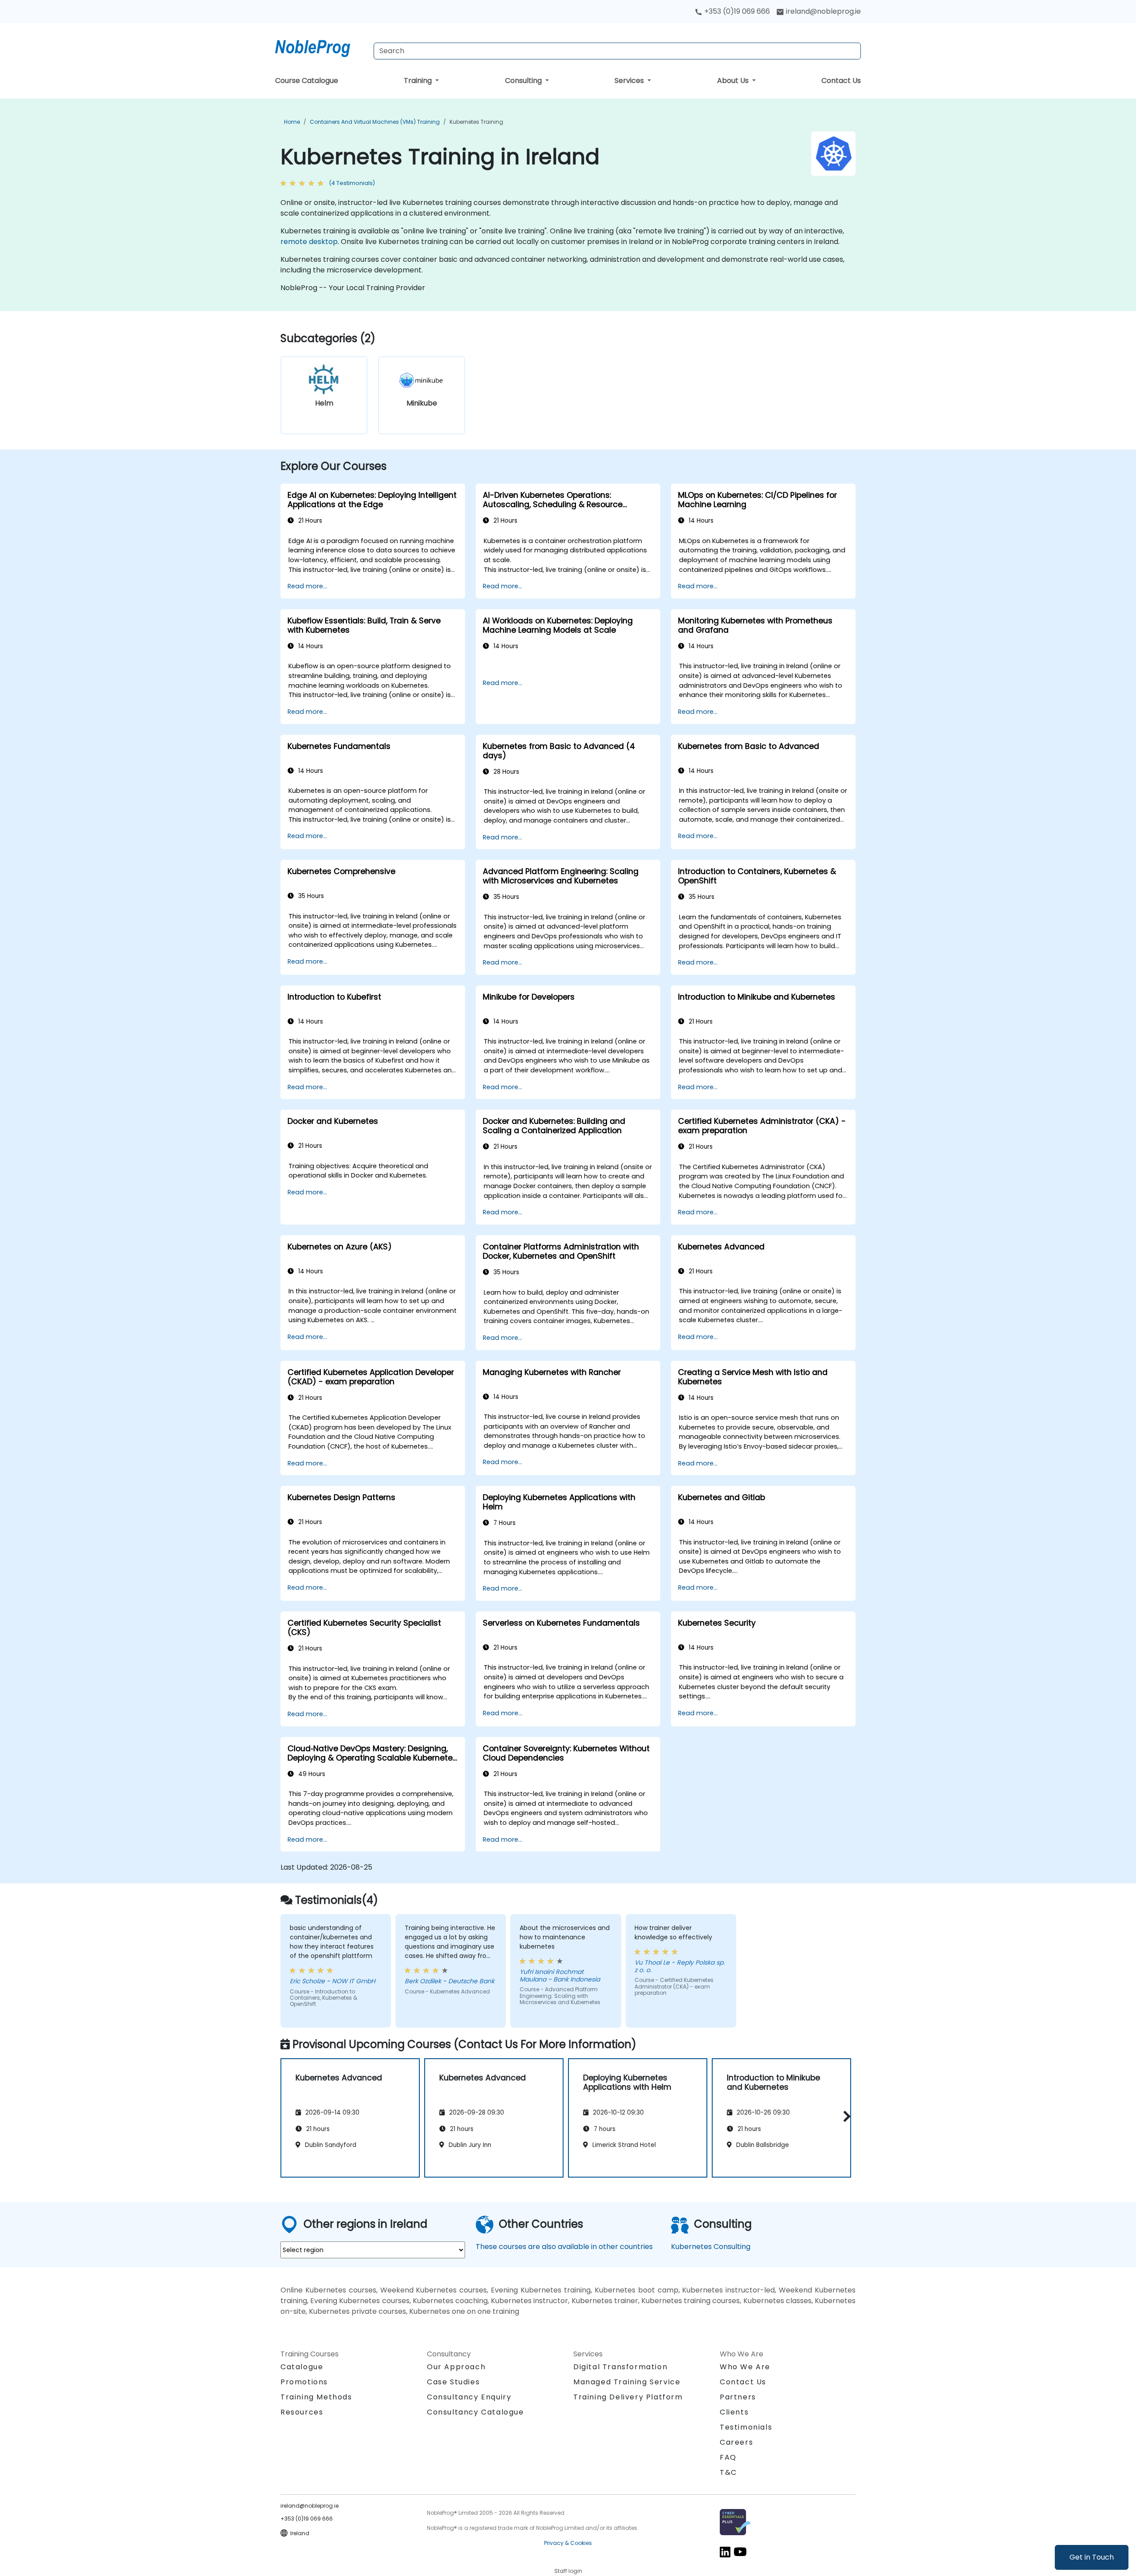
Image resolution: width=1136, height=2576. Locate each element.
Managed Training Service (627, 2382)
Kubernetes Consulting (711, 2247)
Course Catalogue (307, 81)
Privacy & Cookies (568, 2543)
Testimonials (746, 2427)
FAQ (728, 2457)
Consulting (524, 81)
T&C (728, 2472)
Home (292, 122)
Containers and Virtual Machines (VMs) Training (375, 122)
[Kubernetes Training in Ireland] (321, 47)
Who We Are (745, 2367)
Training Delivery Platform (628, 2397)
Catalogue (302, 2367)
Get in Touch (1092, 2557)
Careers (736, 2442)
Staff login (568, 2571)
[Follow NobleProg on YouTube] (740, 2551)
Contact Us (841, 81)
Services (630, 81)
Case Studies (453, 2382)
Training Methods (316, 2397)
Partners (738, 2397)
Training (419, 81)
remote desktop (309, 242)
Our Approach (456, 2367)
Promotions (304, 2382)
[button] (845, 2117)
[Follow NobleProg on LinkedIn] (725, 2551)
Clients (734, 2412)
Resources (302, 2412)
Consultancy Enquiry (469, 2397)
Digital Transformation (620, 2367)
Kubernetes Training (476, 122)
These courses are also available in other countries (564, 2247)
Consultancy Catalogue (475, 2412)
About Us (734, 81)
